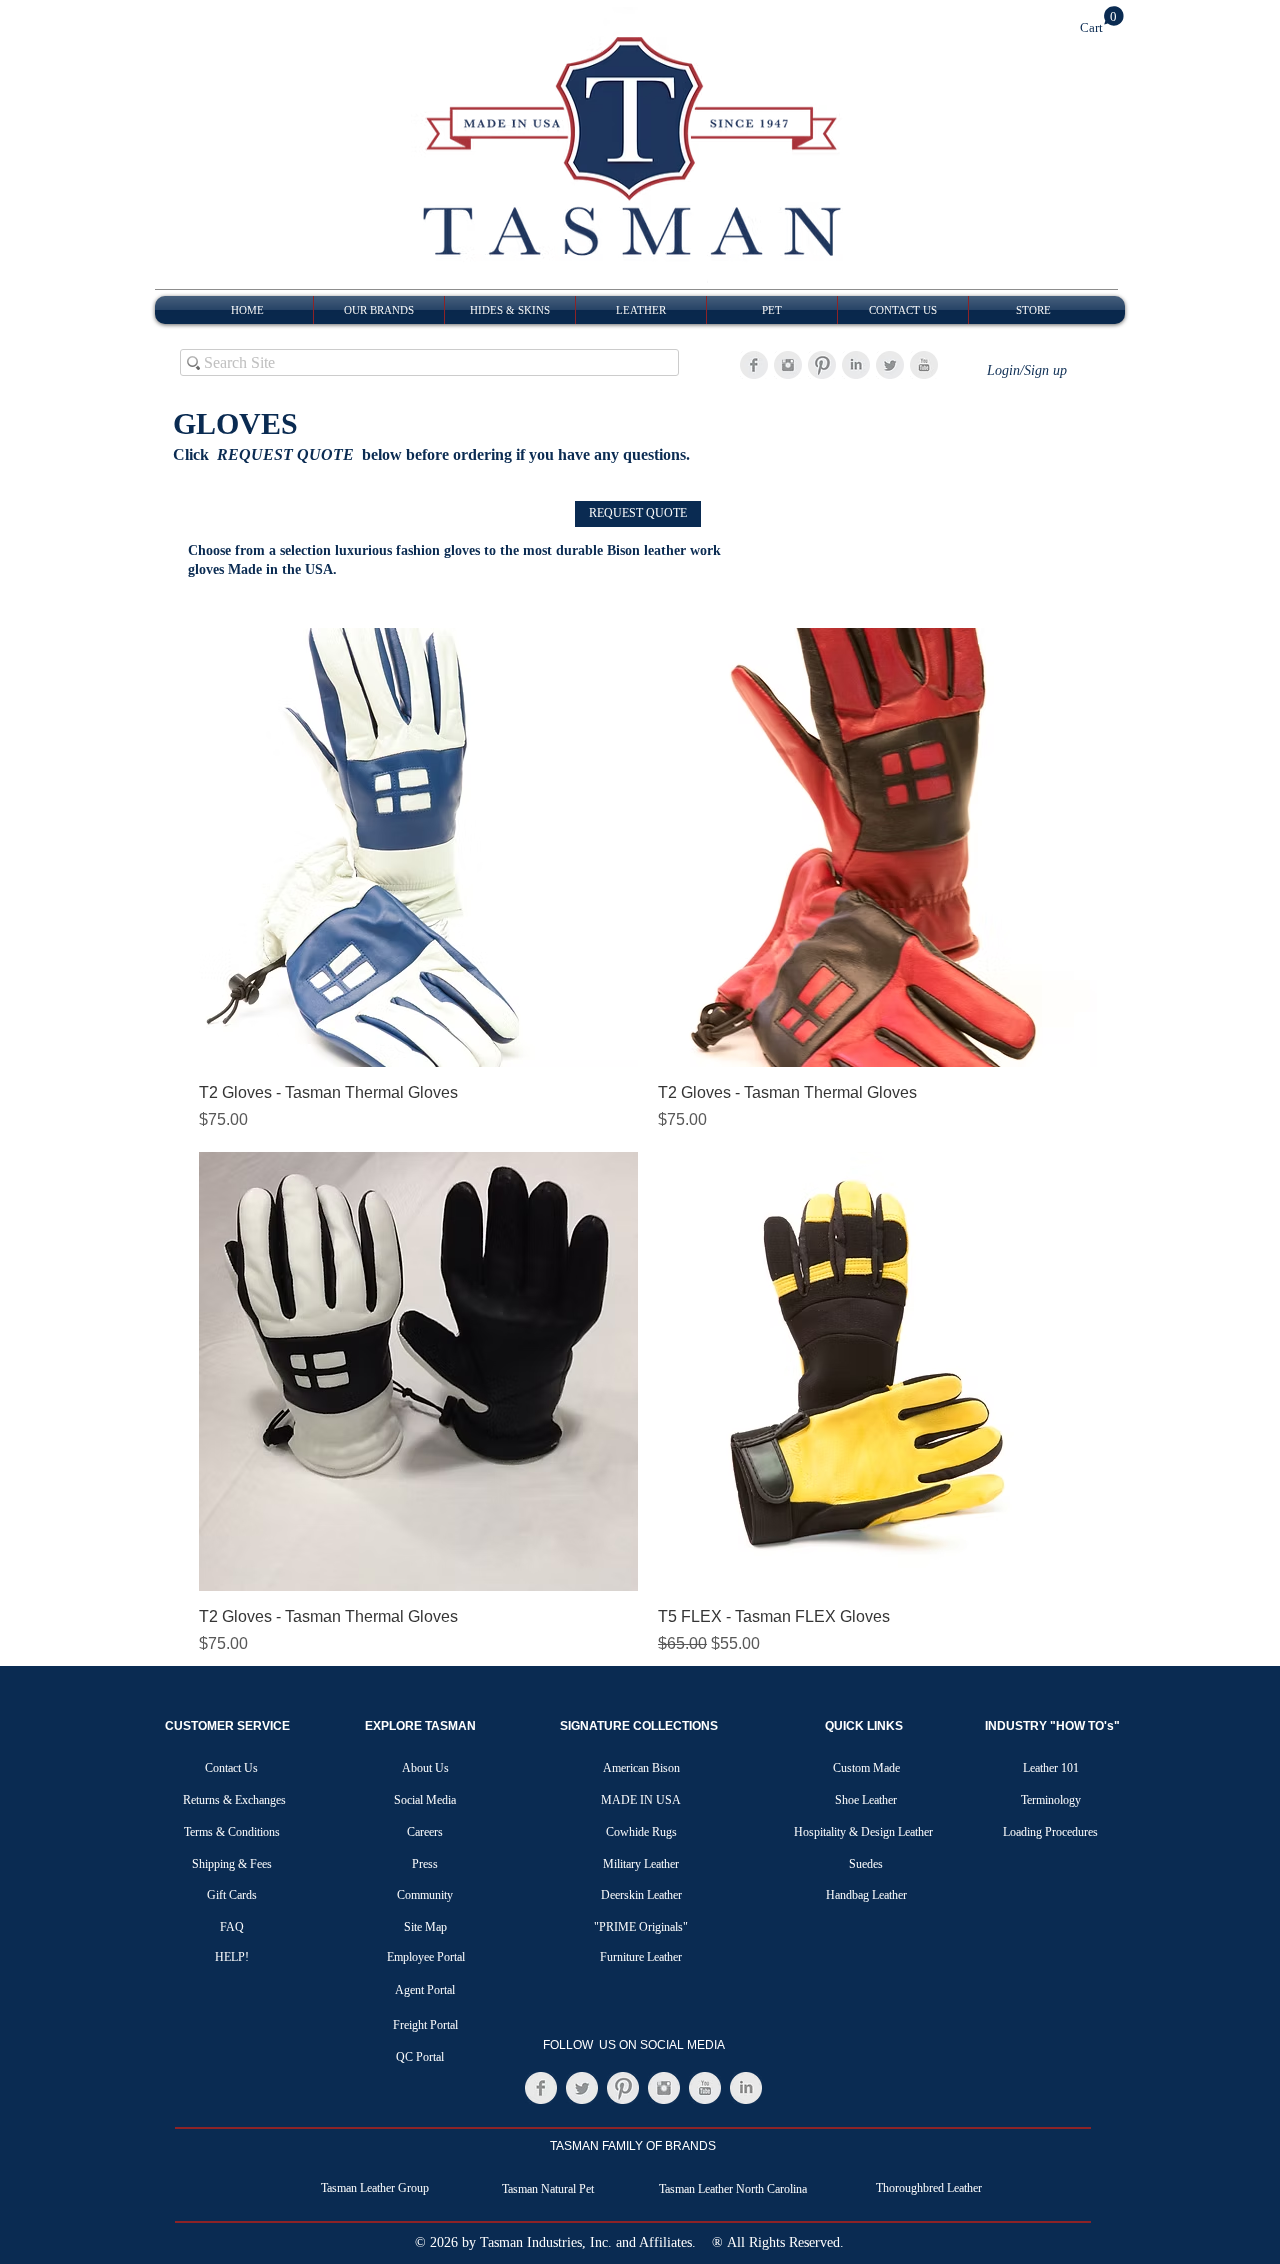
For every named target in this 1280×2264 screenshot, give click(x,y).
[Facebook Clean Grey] (754, 365)
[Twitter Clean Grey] (890, 365)
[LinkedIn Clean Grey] (856, 365)
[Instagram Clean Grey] (788, 365)
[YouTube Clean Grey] (924, 365)
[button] (1102, 20)
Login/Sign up (1027, 370)
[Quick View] (418, 847)
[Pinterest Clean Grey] (822, 365)
